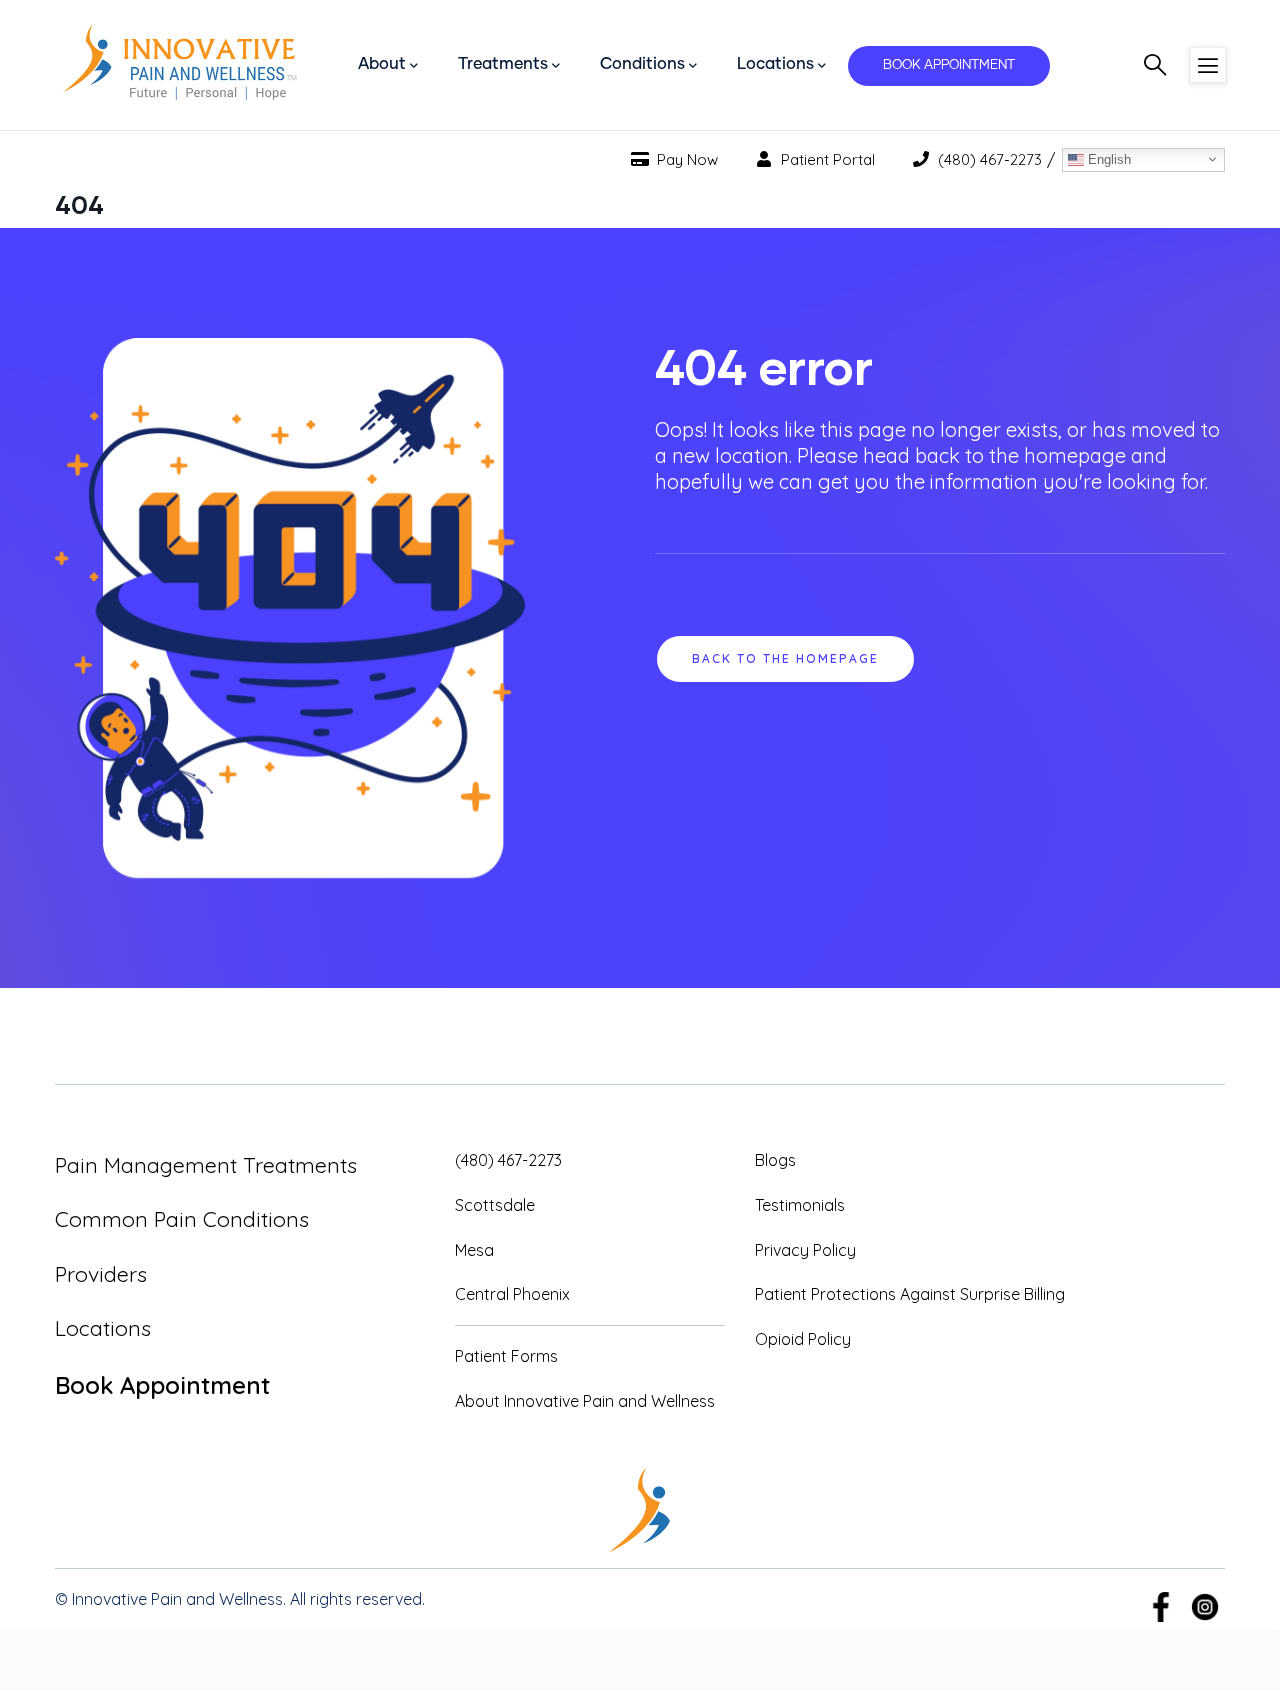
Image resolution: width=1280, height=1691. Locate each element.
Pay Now (685, 159)
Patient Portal (826, 159)
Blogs (775, 1160)
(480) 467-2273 (988, 159)
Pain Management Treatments (206, 1165)
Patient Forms (506, 1356)
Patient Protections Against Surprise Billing (910, 1294)
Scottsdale (495, 1205)
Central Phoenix (512, 1294)
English (1107, 158)
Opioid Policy (803, 1339)
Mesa (474, 1250)
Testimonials (800, 1205)
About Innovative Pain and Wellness (585, 1401)
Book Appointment (162, 1385)
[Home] (180, 65)
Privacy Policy (805, 1250)
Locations (103, 1328)
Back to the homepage (785, 658)
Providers (101, 1274)
